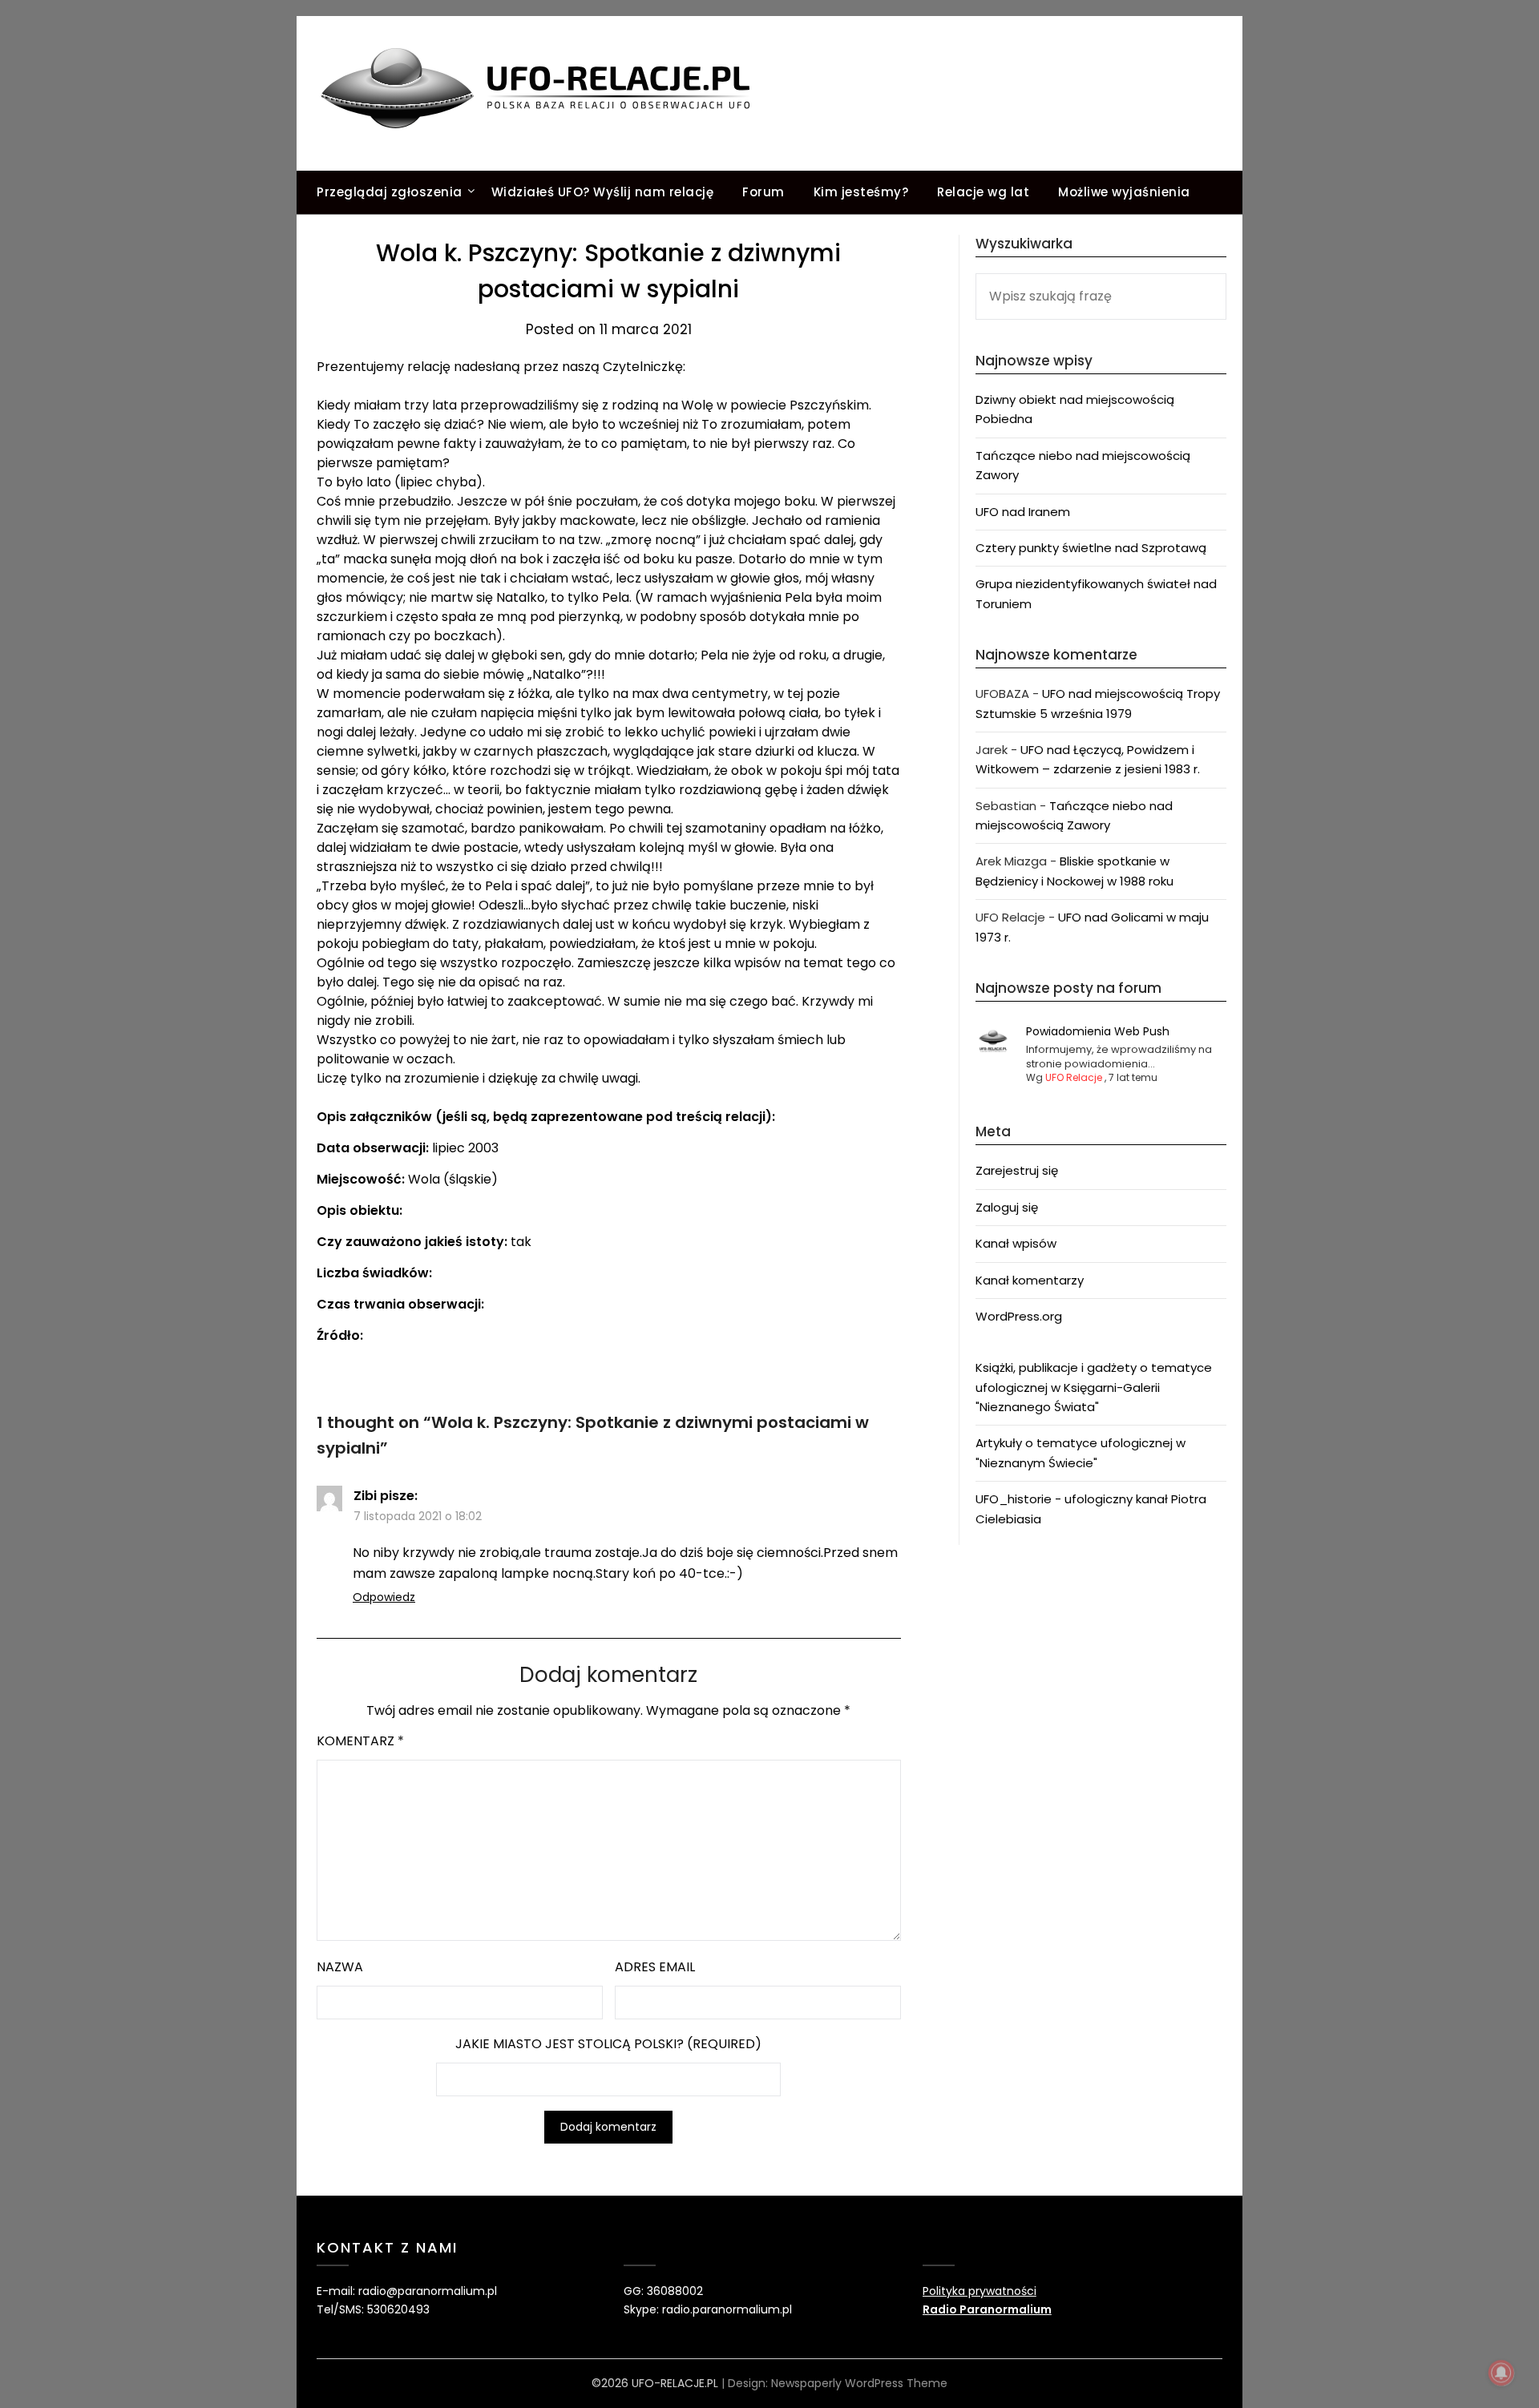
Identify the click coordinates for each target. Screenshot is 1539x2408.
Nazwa (340, 1967)
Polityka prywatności (980, 2291)
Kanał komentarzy (1030, 1280)
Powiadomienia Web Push (1098, 1031)
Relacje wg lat (983, 192)
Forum (763, 192)
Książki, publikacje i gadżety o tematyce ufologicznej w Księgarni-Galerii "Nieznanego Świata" (1094, 1387)
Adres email (655, 1967)
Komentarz (360, 1741)
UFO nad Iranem (1023, 512)
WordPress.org (1019, 1316)
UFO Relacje (1074, 1077)
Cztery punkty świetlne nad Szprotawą (1091, 548)
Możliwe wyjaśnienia (1124, 192)
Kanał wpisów (1016, 1243)
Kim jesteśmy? (861, 192)
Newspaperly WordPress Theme (859, 2383)
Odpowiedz (384, 1597)
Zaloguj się (1007, 1207)
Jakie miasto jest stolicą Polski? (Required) (608, 2044)
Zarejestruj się (1017, 1170)
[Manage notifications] (1501, 2373)
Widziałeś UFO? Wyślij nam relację (603, 192)
